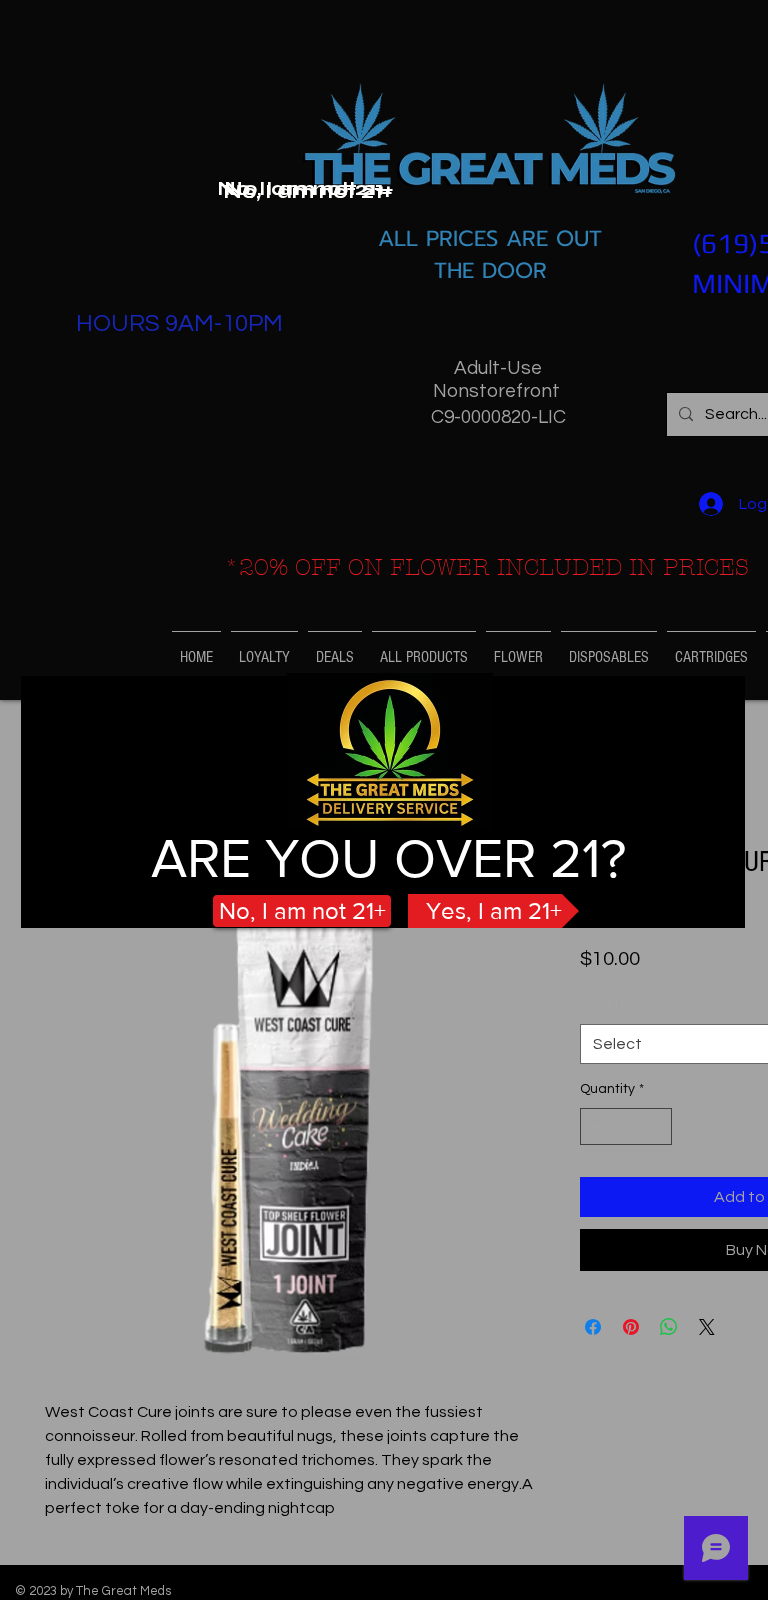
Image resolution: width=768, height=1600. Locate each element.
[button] (308, 191)
